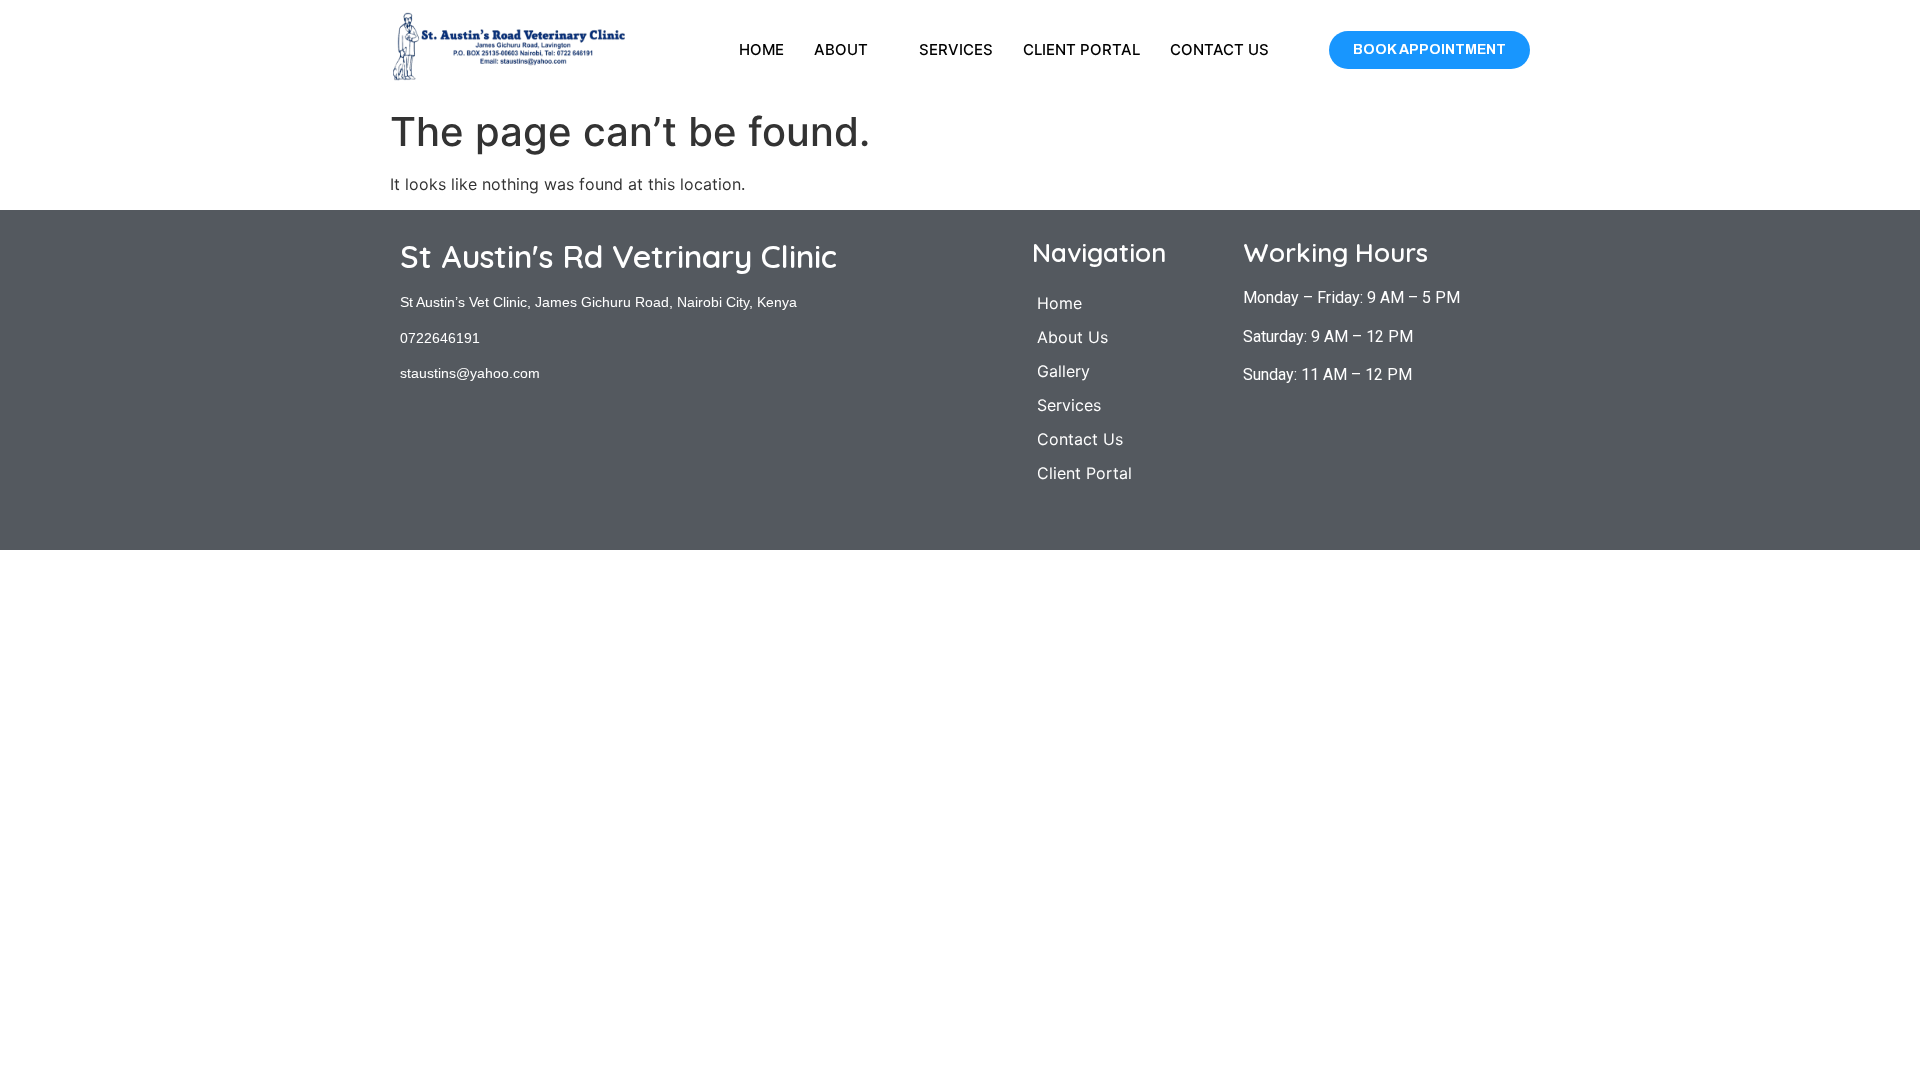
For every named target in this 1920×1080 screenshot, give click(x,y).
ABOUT (841, 49)
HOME (761, 49)
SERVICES (956, 49)
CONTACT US (1219, 49)
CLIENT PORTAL (1081, 49)
